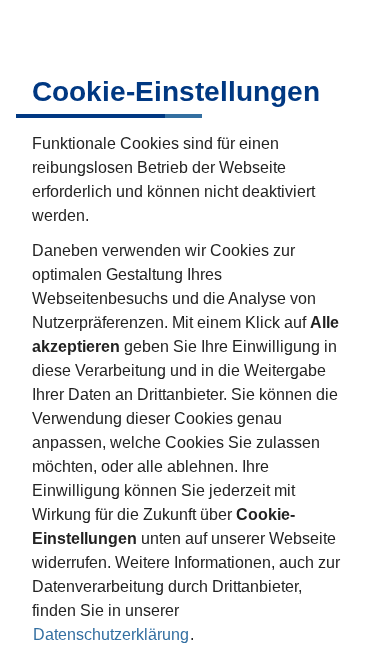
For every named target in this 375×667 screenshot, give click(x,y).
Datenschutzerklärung (111, 634)
